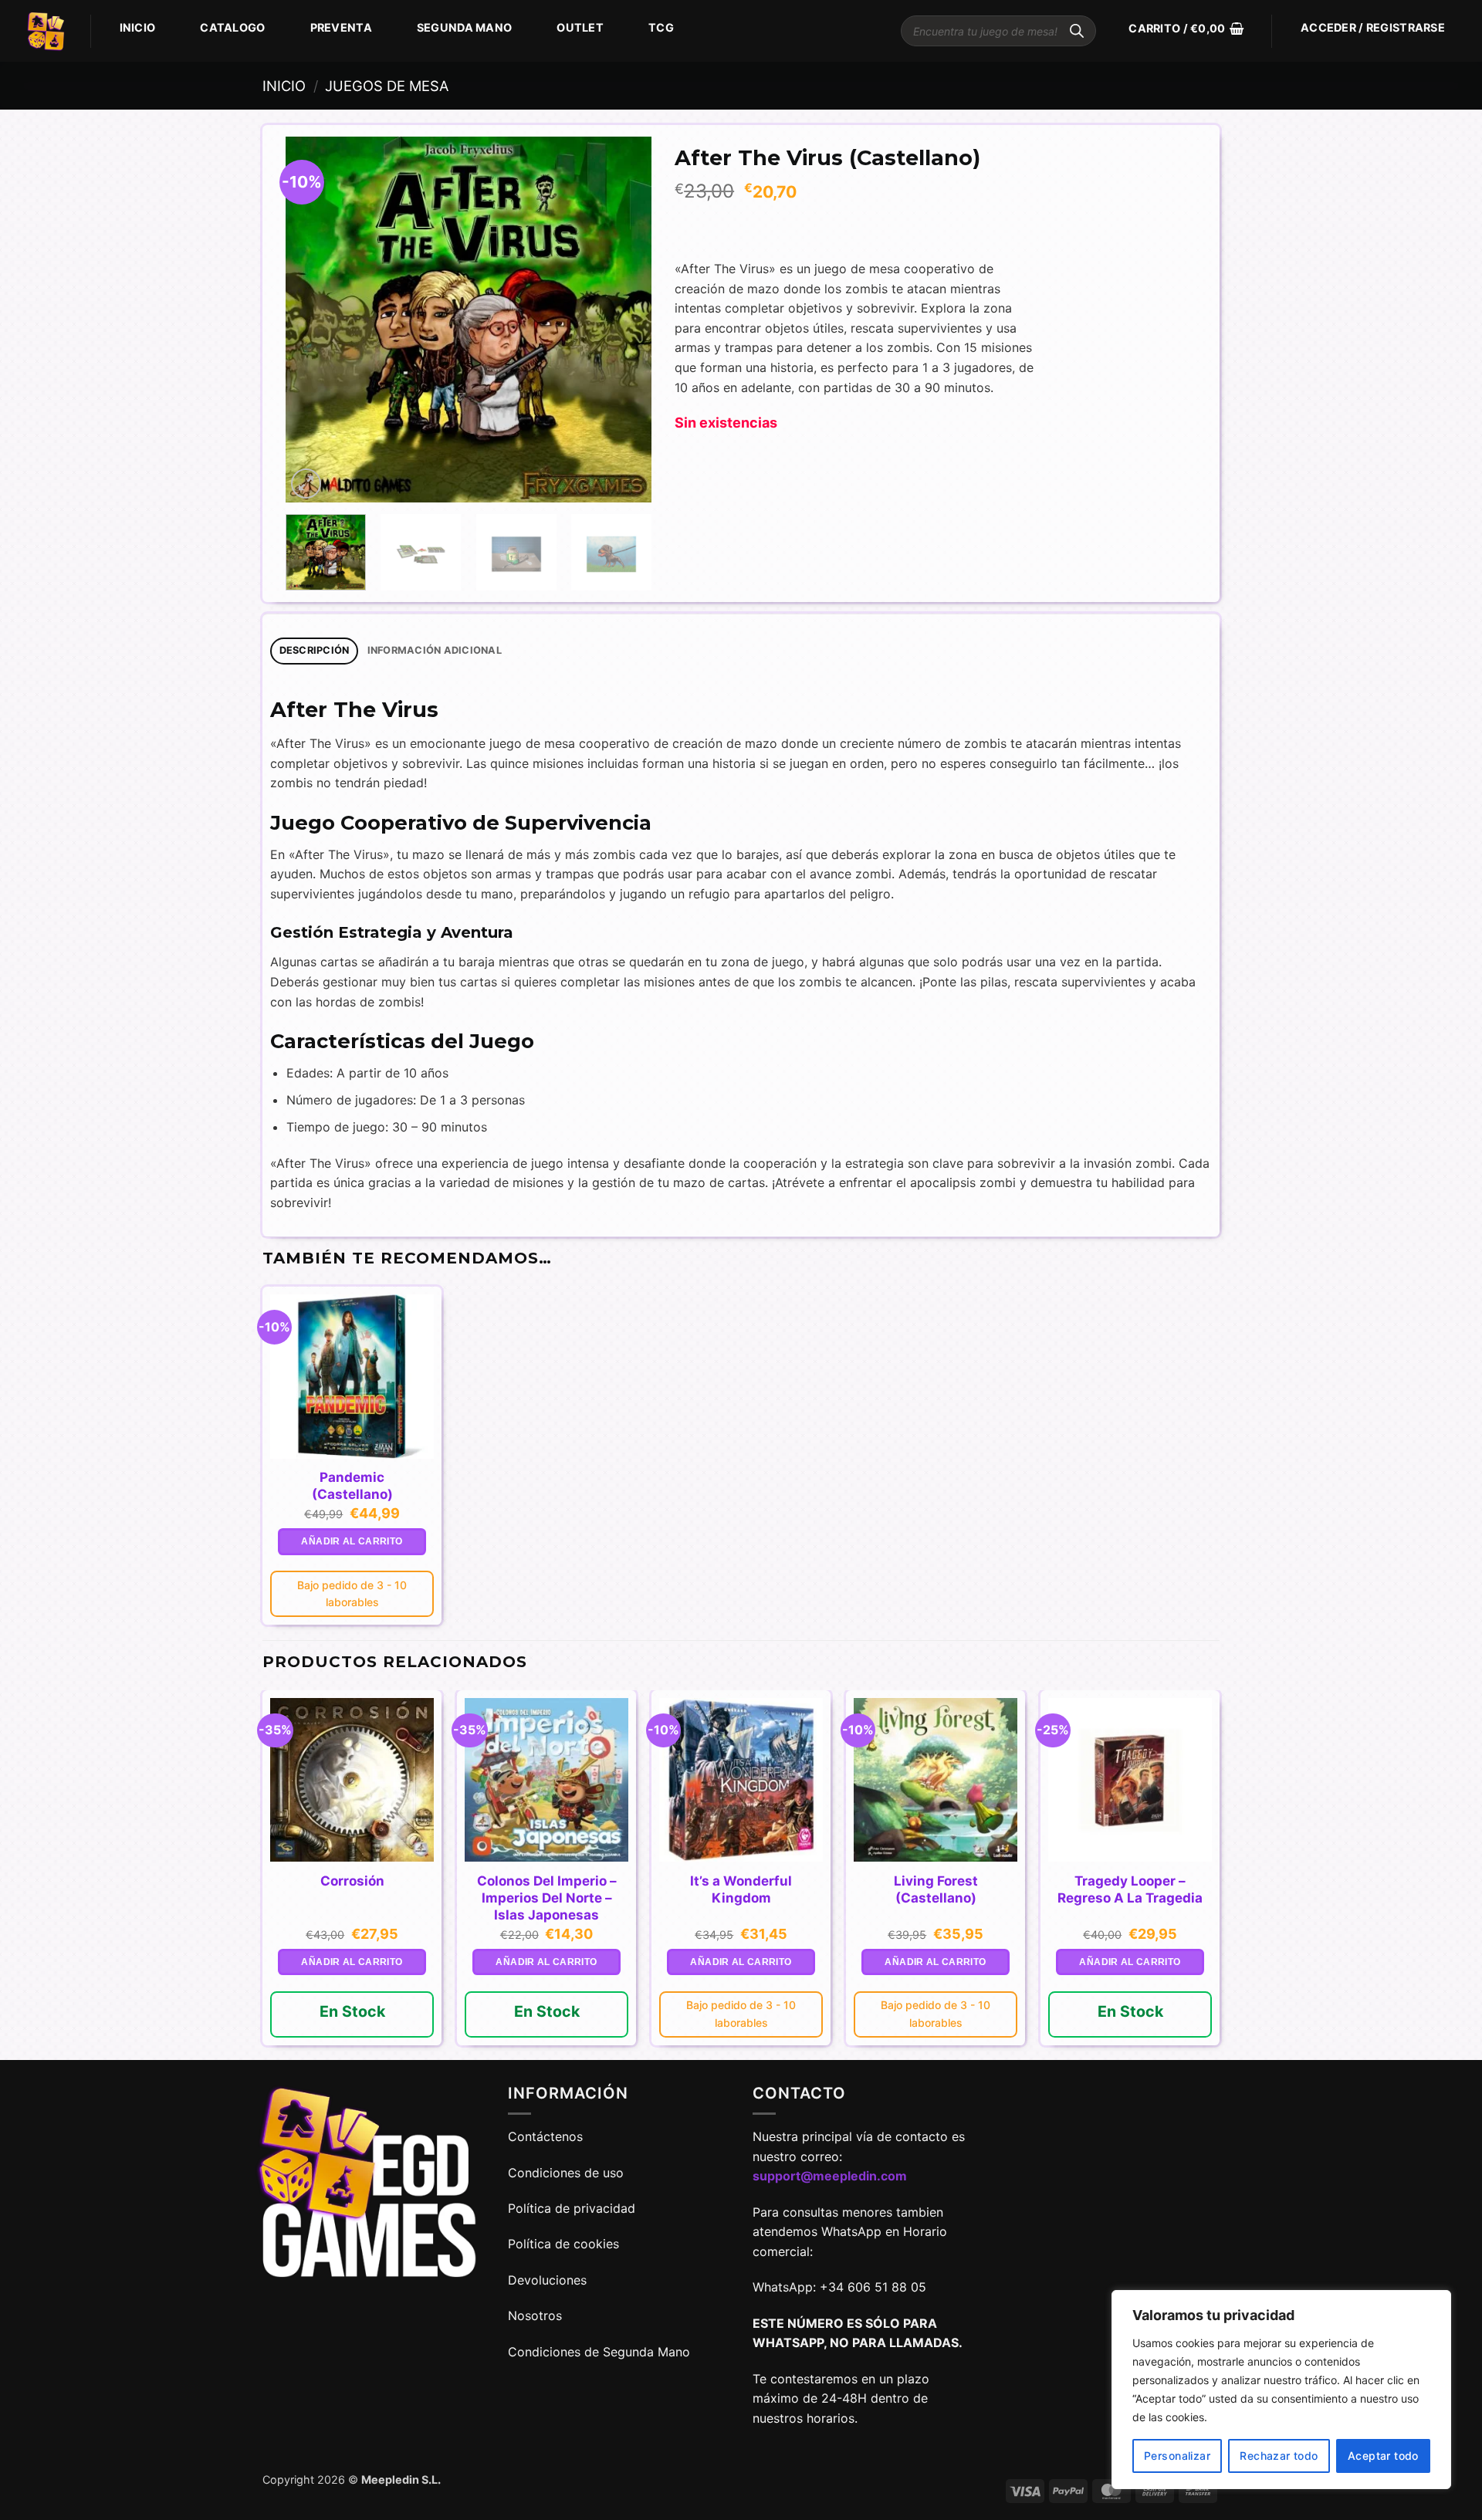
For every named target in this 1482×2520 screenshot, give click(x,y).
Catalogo (232, 27)
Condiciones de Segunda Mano (599, 2352)
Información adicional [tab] (435, 650)
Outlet (580, 27)
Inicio (138, 27)
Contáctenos (547, 2136)
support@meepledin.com (830, 2176)
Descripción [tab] (315, 650)
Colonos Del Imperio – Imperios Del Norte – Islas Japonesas (547, 1898)
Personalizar (1177, 2456)
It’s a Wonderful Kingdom (741, 1889)
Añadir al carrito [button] (352, 1541)
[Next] (624, 320)
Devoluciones (547, 2280)
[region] (1281, 2390)
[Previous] (313, 320)
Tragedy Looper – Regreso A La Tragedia (1130, 1889)
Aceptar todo (1383, 2456)
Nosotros (535, 2315)
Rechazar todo (1279, 2456)
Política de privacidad (572, 2208)
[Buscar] (1077, 31)
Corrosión (352, 1881)
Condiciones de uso (566, 2173)
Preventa (341, 27)
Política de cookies (563, 2244)
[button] (1186, 29)
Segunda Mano (464, 27)
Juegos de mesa (387, 86)
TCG (661, 27)
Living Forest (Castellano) (936, 1889)
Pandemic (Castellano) (352, 1486)
